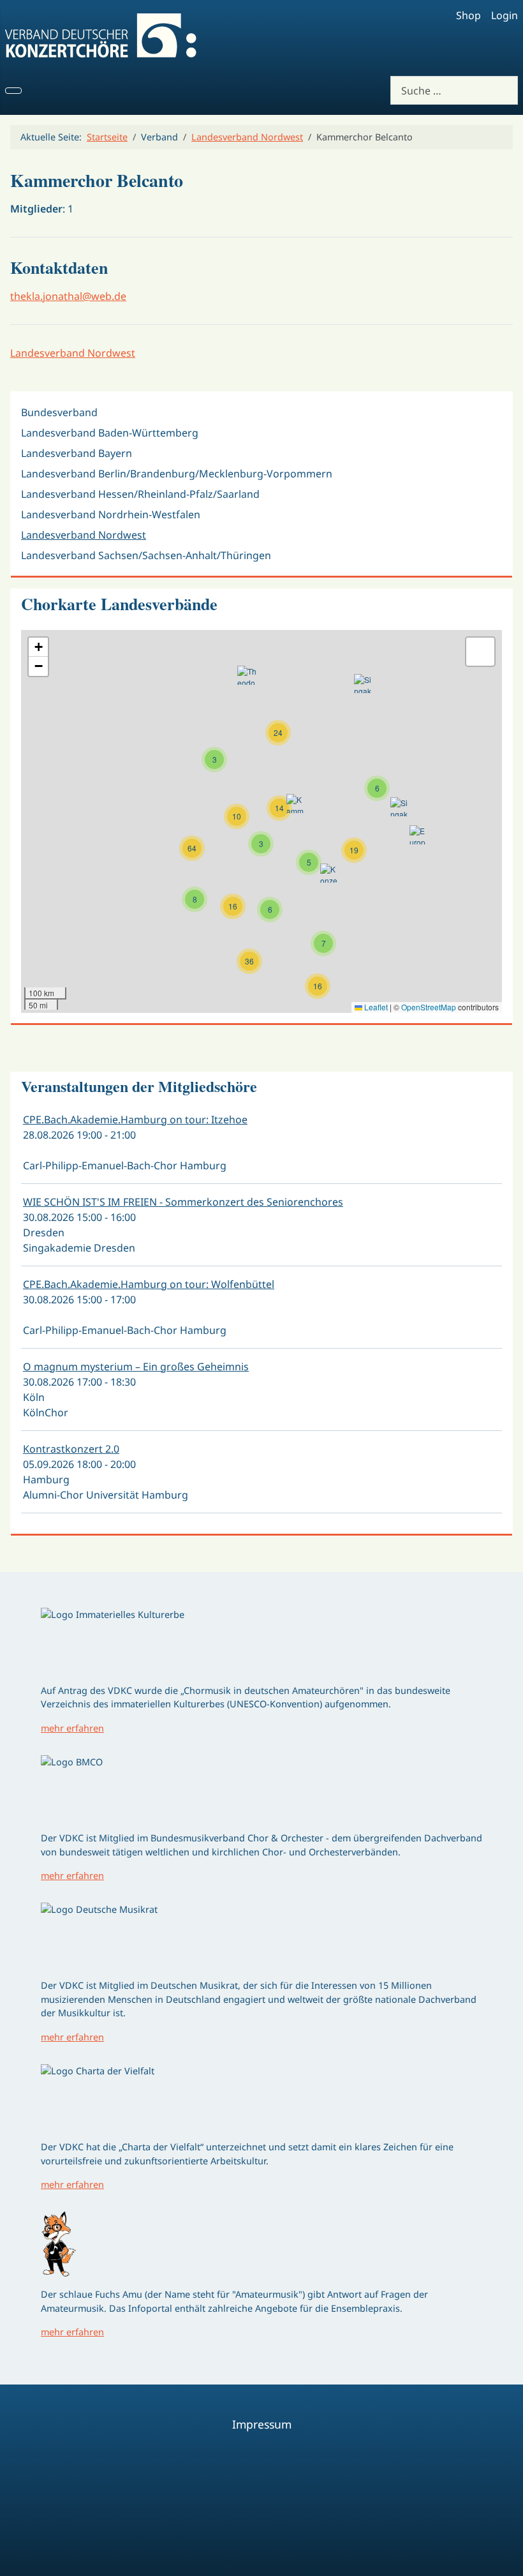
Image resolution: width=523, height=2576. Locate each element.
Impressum (262, 2424)
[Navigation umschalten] (13, 91)
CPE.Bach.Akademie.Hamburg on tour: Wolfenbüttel (149, 1284)
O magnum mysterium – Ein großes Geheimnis (136, 1367)
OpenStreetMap (429, 1007)
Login (505, 15)
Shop (468, 15)
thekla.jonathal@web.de (68, 296)
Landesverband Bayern (77, 453)
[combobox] (454, 90)
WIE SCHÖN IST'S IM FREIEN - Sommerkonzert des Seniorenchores (183, 1202)
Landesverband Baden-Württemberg (110, 433)
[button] (249, 961)
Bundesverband (59, 412)
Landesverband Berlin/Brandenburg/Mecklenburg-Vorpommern (177, 474)
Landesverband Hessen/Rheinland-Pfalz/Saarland (140, 494)
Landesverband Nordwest (73, 353)
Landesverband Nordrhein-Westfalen (111, 514)
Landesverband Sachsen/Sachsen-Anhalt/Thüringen (146, 555)
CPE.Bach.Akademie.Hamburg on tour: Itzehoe (135, 1120)
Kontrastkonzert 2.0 (71, 1449)
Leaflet (375, 1007)
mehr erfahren (72, 1728)
